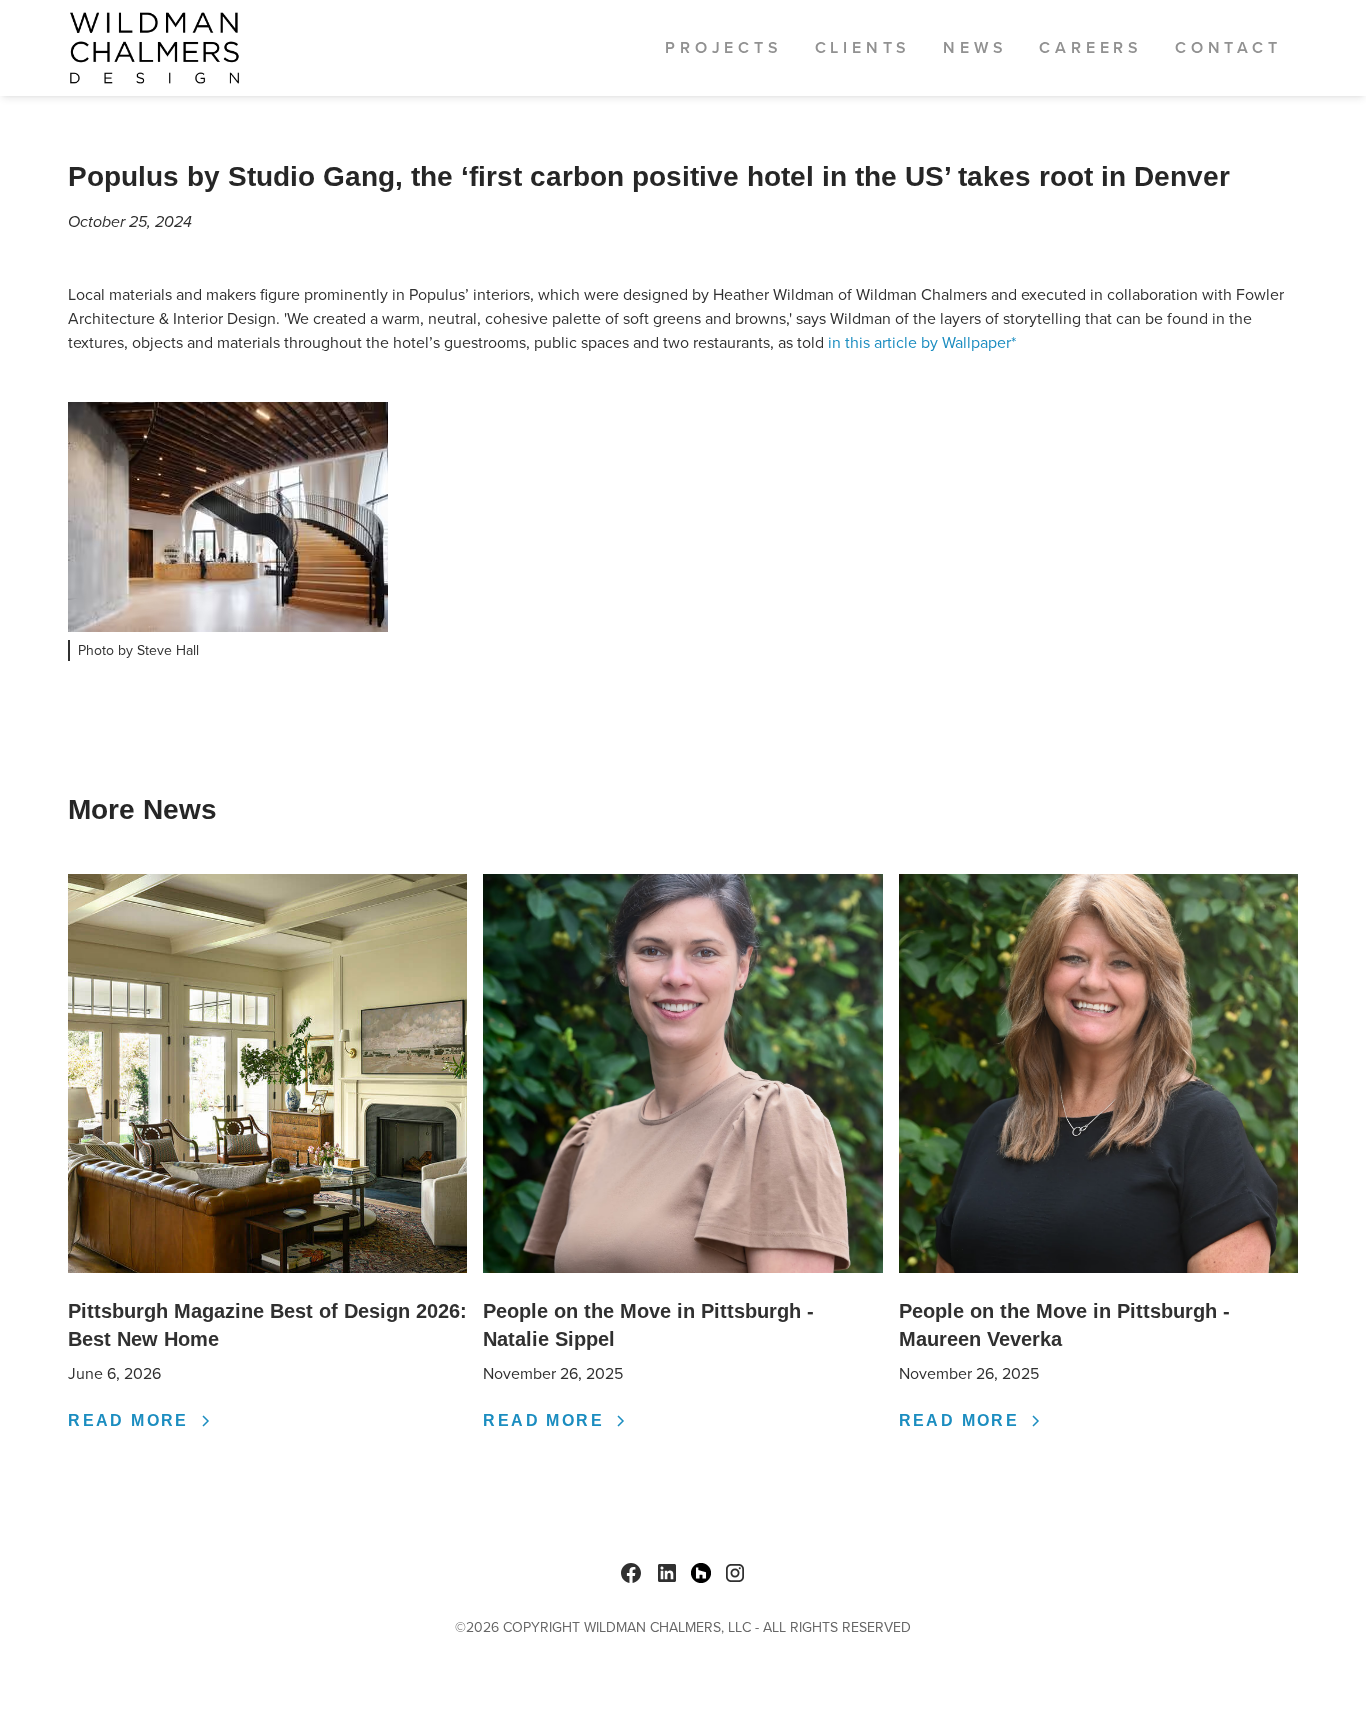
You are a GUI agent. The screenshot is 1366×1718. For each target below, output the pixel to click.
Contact (1228, 47)
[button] (723, 48)
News (975, 47)
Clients (863, 47)
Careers (1091, 47)
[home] (154, 48)
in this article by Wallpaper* (922, 342)
